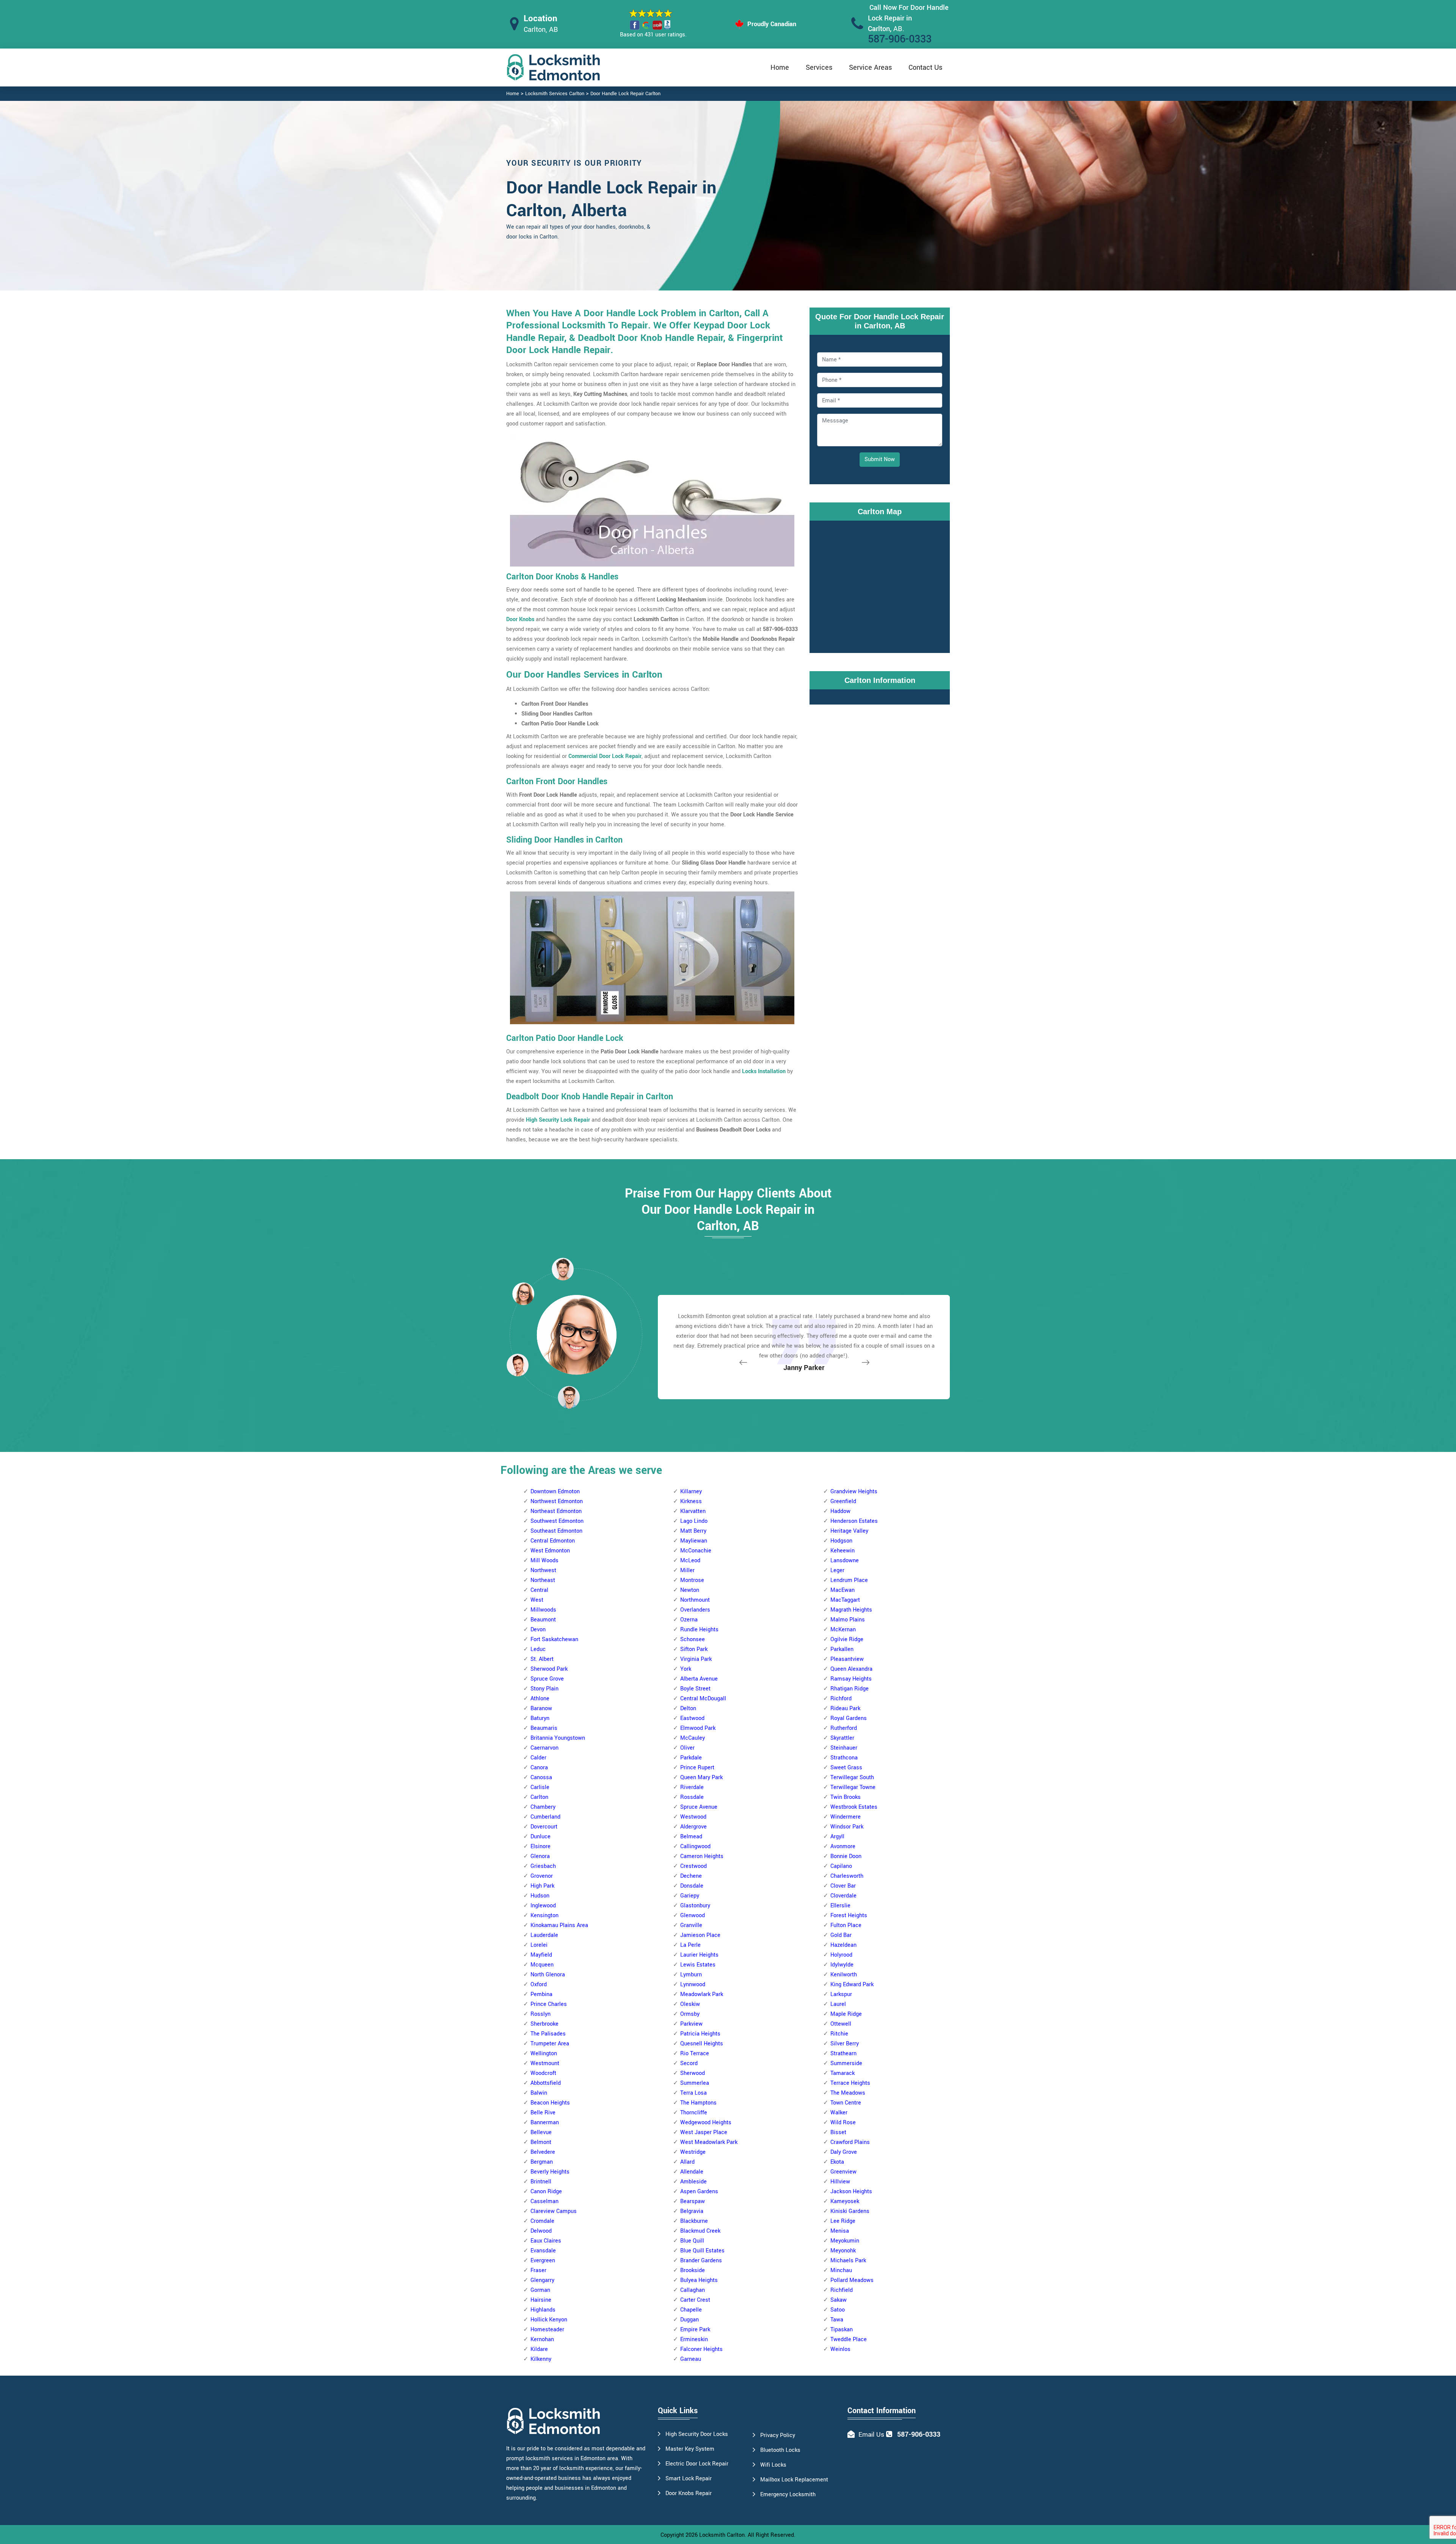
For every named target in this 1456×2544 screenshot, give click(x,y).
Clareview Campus (554, 2211)
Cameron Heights (702, 1856)
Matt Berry (693, 1531)
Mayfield (541, 1955)
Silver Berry (845, 2044)
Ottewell (841, 2024)
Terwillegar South (852, 1777)
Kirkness (691, 1501)
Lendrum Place (849, 1580)
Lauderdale (544, 1935)
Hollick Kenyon (549, 2320)
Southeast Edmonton (556, 1531)
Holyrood (841, 1955)
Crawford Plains (850, 2142)
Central (539, 1590)
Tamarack (843, 2073)
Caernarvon (544, 1748)
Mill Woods (544, 1561)
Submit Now (880, 459)
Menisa (840, 2231)
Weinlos (840, 2349)
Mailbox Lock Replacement (794, 2480)
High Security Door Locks (697, 2434)
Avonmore (843, 1846)
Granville (691, 1925)
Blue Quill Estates (702, 2251)
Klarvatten (693, 1511)
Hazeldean (843, 1945)
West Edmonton (550, 1551)
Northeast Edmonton (556, 1511)
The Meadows (848, 2093)
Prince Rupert (697, 1768)
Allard (687, 2162)
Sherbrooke (544, 2024)
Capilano (841, 1866)
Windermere (846, 1817)
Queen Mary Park (701, 1777)
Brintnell (541, 2182)
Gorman (540, 2290)
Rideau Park (845, 1708)
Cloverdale (843, 1896)
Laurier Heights (699, 1955)
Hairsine (541, 2300)
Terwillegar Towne (853, 1787)
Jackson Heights (851, 2192)
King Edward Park (852, 1985)
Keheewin (843, 1551)
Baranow (541, 1708)
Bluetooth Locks (780, 2450)
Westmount (545, 2063)
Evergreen (543, 2261)
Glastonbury (695, 1906)
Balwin (539, 2093)
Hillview (840, 2182)
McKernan (843, 1630)
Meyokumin (845, 2241)
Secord (689, 2063)
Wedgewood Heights (706, 2123)
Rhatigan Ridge (850, 1689)
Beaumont (543, 1620)
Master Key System (690, 2449)
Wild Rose (843, 2123)
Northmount (695, 1600)
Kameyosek (845, 2201)
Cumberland (545, 1817)
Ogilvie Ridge (847, 1639)
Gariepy (690, 1896)
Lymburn (691, 1975)
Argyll (837, 1837)
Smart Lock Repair (689, 2479)
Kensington (544, 1915)
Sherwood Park (549, 1669)
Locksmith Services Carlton (555, 94)
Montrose (692, 1580)
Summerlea (695, 2083)
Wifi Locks (773, 2465)
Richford (841, 1699)
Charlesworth (847, 1876)
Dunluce (541, 1837)
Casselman (544, 2201)
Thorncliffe (694, 2113)
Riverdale (692, 1787)
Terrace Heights (850, 2083)
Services (819, 67)
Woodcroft (543, 2073)
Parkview (691, 2024)
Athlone (540, 1699)
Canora (539, 1768)
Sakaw (839, 2300)
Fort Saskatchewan (554, 1639)
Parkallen (842, 1649)
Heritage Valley (849, 1531)
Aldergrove (693, 1827)
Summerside (846, 2063)
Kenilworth (844, 1975)
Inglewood (543, 1906)
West (537, 1600)
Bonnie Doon (846, 1856)
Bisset (838, 2132)
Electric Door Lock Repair (697, 2464)
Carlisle (540, 1787)
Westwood (693, 1817)
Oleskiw (690, 2004)
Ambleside (693, 2182)
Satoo (838, 2310)
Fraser (538, 2270)
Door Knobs (520, 619)
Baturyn (540, 1718)
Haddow (840, 1511)
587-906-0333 (900, 39)
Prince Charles (549, 2004)
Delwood (541, 2231)
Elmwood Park (698, 1728)
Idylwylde (842, 1965)
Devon (538, 1630)
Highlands (543, 2310)
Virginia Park (696, 1659)
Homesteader (547, 2330)
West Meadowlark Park (709, 2142)
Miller (687, 1570)
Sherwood (693, 2073)
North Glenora (548, 1975)
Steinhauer (844, 1748)
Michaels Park (848, 2261)
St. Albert (542, 1659)
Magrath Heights (851, 1610)
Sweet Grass (846, 1768)
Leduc (538, 1649)
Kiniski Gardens (850, 2211)
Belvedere (543, 2152)
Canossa (541, 1777)
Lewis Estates (698, 1965)
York (686, 1669)
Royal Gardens (849, 1718)
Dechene (691, 1876)
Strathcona (844, 1758)
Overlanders (695, 1610)
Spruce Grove (547, 1679)
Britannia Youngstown (558, 1738)
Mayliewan (694, 1541)
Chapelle (691, 2310)
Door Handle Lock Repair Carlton (625, 94)
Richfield (842, 2290)
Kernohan (542, 2339)
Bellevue (541, 2132)
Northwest (543, 1570)
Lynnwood (693, 1985)
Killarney (691, 1492)
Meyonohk (843, 2251)
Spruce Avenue (699, 1807)
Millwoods (543, 1610)
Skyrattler (842, 1738)
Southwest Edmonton (557, 1521)
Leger (837, 1570)
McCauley (693, 1738)
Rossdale (692, 1797)
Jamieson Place (700, 1935)
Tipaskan (842, 2330)
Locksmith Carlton (722, 2535)
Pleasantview (847, 1659)
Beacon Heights (550, 2103)
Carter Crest (695, 2300)
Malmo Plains (848, 1620)
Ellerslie (840, 1906)
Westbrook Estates (854, 1807)
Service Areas (870, 67)
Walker (839, 2113)
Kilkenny (541, 2359)
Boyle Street (695, 1689)
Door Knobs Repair (689, 2493)
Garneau (691, 2359)
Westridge (693, 2152)
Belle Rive (543, 2113)
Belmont (541, 2142)
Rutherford (844, 1728)
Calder (538, 1758)
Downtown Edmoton (555, 1492)
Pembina (541, 1994)
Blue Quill (692, 2241)
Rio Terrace (695, 2054)
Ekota (837, 2162)
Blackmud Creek (700, 2231)
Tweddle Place (849, 2339)
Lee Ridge (843, 2221)
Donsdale (692, 1886)
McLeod (690, 1561)
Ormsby (690, 2014)
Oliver (687, 1748)
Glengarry (542, 2280)
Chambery (543, 1807)
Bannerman (545, 2123)
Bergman (542, 2162)
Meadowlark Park (702, 1994)
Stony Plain (544, 1689)
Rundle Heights (699, 1630)
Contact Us (925, 67)
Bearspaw (693, 2201)
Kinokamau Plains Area (559, 1925)
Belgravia (692, 2211)
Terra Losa (693, 2093)
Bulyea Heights (699, 2280)
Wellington (544, 2054)
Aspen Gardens (699, 2192)
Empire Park (695, 2330)
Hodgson (841, 1541)
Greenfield (843, 1501)
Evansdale (543, 2251)
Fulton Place (846, 1925)
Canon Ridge (546, 2192)
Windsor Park (847, 1827)
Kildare (539, 2349)
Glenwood (693, 1915)
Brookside (693, 2270)
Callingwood (695, 1846)
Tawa (837, 2320)
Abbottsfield (546, 2083)
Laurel (838, 2004)
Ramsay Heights (851, 1679)
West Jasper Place (704, 2132)
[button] (569, 1397)
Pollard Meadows (852, 2280)
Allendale (692, 2172)
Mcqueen (542, 1965)
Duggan (690, 2320)
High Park (542, 1886)
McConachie (696, 1551)
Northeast (543, 1580)
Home (780, 67)
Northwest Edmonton (557, 1501)
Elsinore (541, 1846)
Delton (688, 1708)
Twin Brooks (846, 1797)
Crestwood (693, 1866)
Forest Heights (849, 1915)
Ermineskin (694, 2339)
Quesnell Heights (702, 2044)
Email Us (871, 2435)
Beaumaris (544, 1728)
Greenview (843, 2172)
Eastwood (692, 1718)
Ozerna (689, 1620)
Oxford (539, 1985)
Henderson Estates (854, 1521)
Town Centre (846, 2103)
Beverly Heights (550, 2172)
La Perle (690, 1945)
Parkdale (691, 1758)
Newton (690, 1590)
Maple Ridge (846, 2014)
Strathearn (843, 2054)
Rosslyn (541, 2014)
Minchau (841, 2270)
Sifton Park (694, 1649)
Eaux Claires (546, 2241)
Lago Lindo (694, 1521)
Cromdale (542, 2221)
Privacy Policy (778, 2435)
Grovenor (542, 1876)
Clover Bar (843, 1886)
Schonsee (693, 1639)
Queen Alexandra (851, 1669)
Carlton (539, 1797)
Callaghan (693, 2290)
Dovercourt (544, 1827)
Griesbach (543, 1866)
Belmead (691, 1837)
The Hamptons (698, 2103)
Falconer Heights (701, 2349)
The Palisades (548, 2034)
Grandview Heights (854, 1492)
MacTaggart (845, 1600)
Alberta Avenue (699, 1679)
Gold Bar (841, 1935)
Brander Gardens (701, 2261)
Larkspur (841, 1994)
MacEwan (843, 1590)
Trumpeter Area (550, 2044)
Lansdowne (845, 1561)
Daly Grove (844, 2152)
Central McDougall (703, 1699)
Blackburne (694, 2221)
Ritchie (839, 2034)
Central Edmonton (553, 1541)
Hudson (540, 1896)
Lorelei (539, 1945)
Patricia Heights (700, 2034)
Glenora (540, 1856)
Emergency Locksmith (788, 2495)
